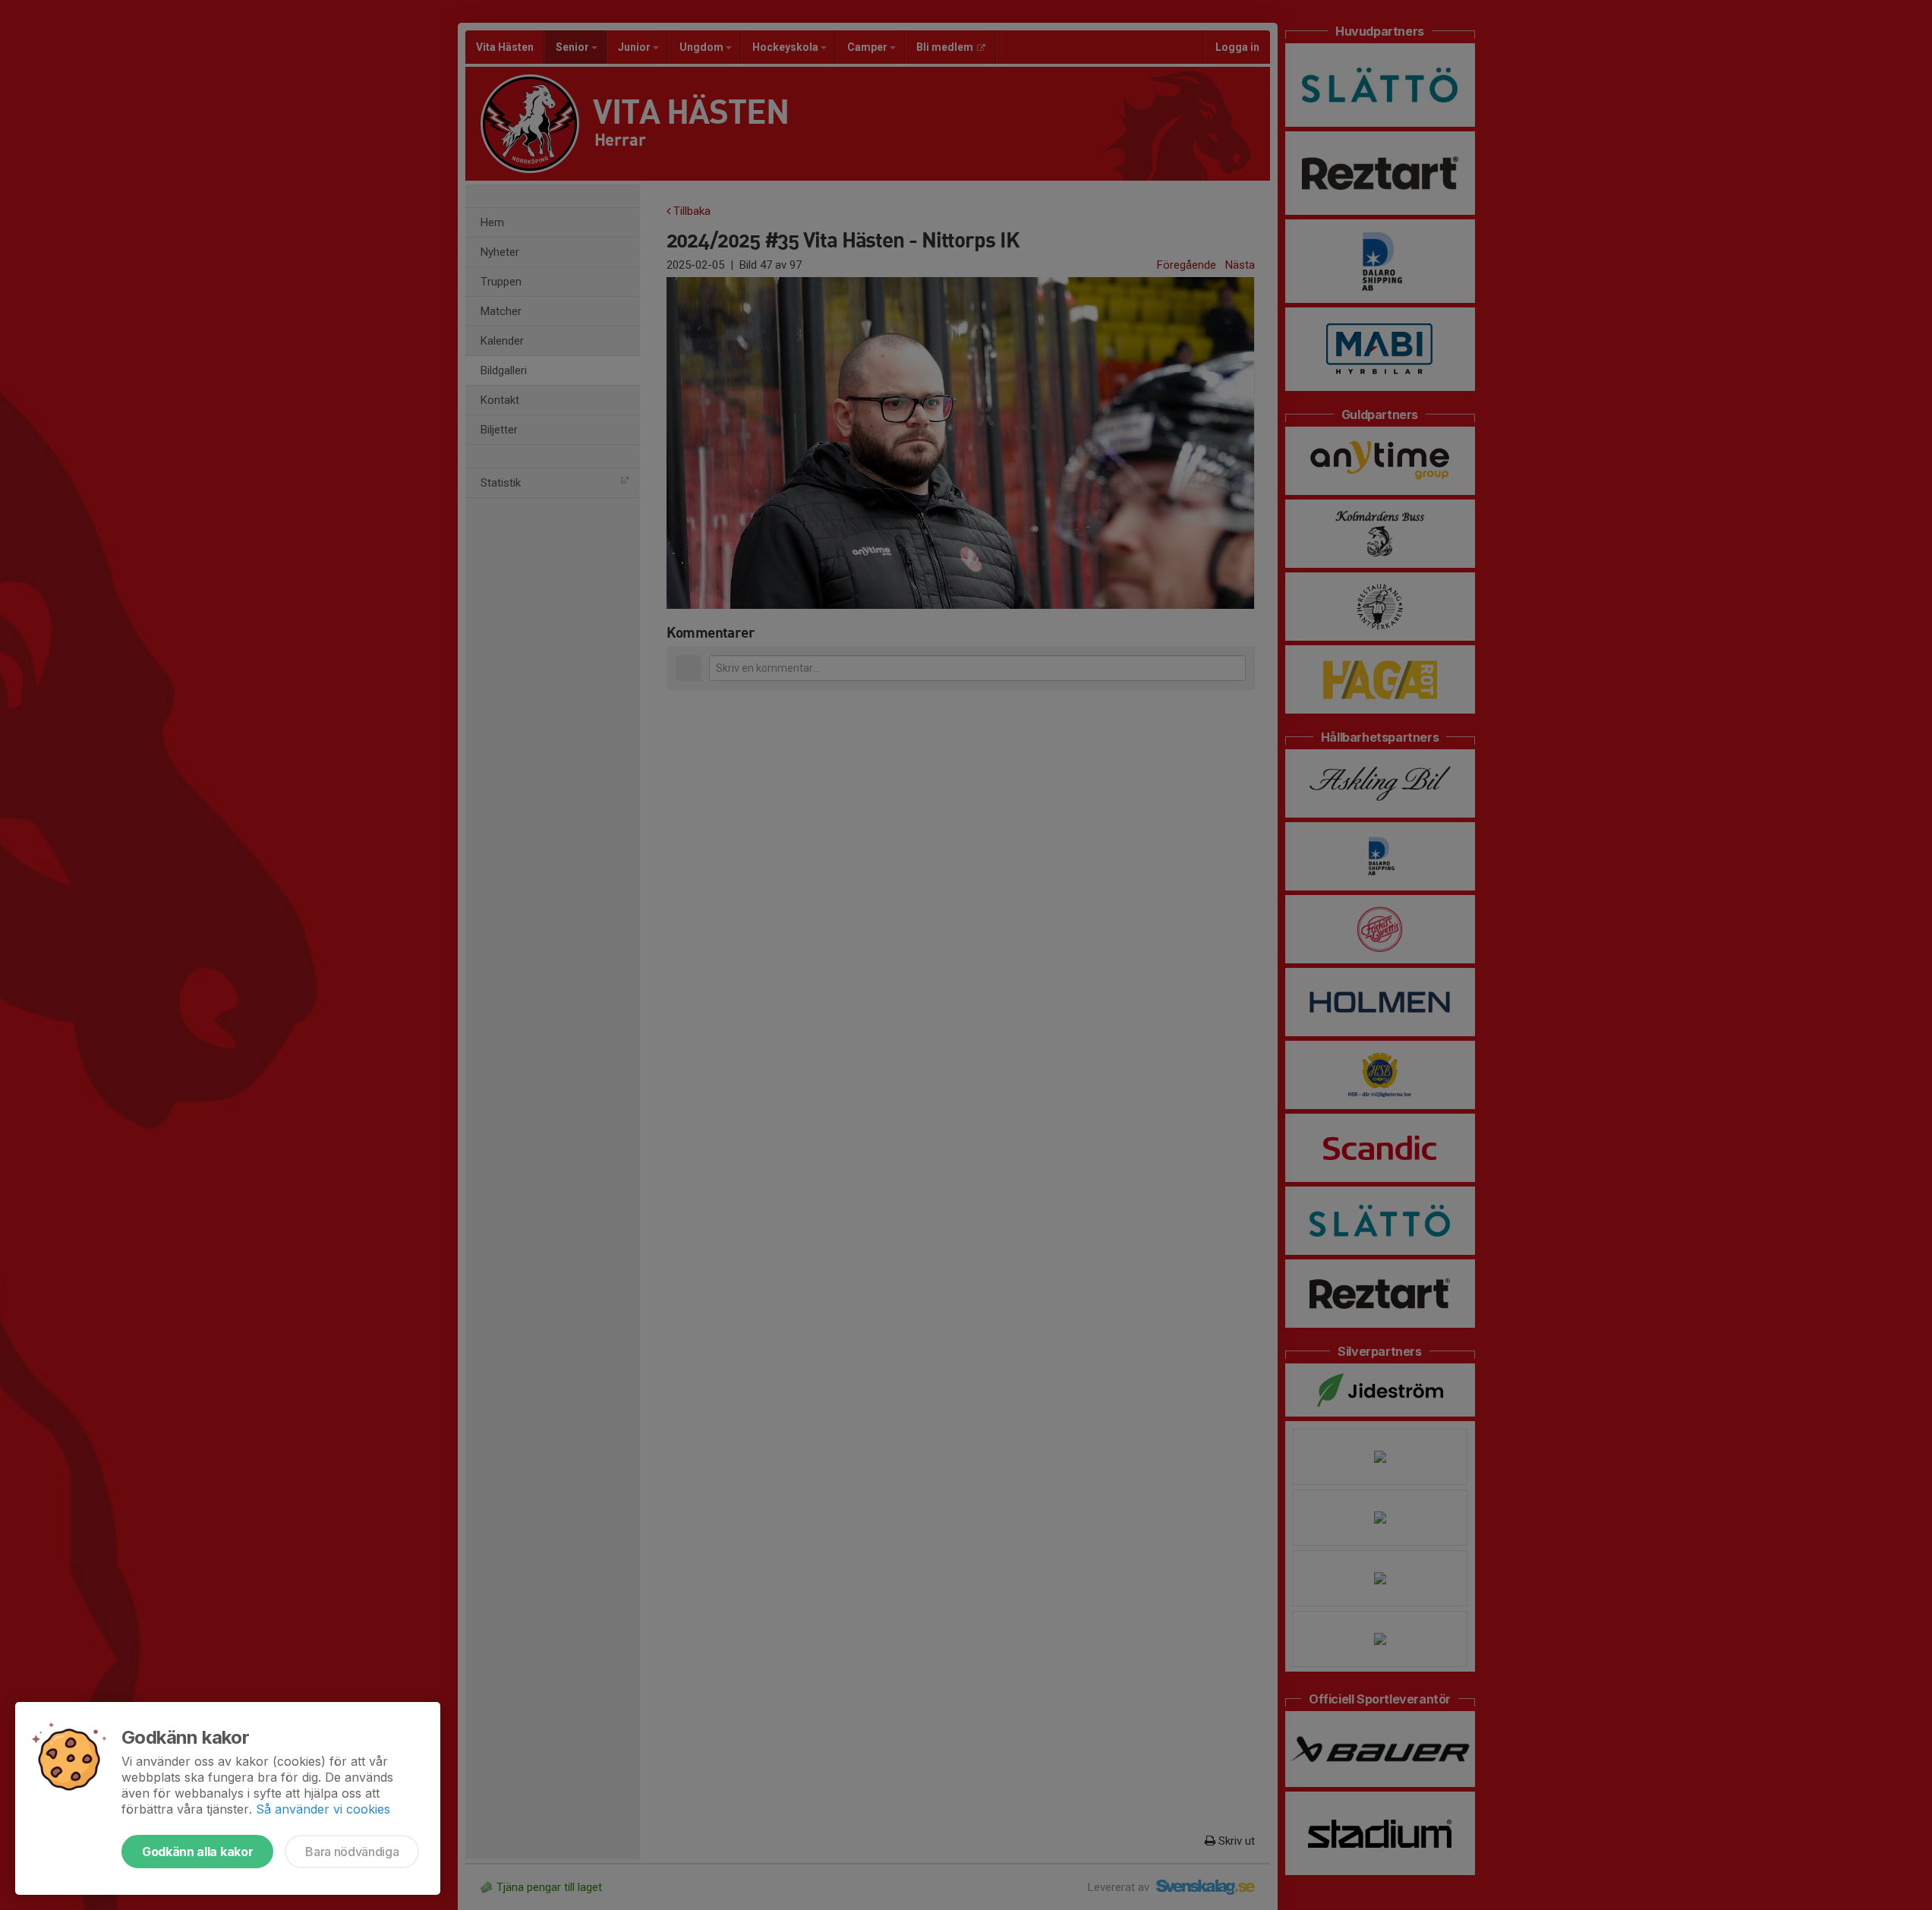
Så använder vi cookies (323, 1809)
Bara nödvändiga (352, 1852)
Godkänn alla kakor (197, 1852)
